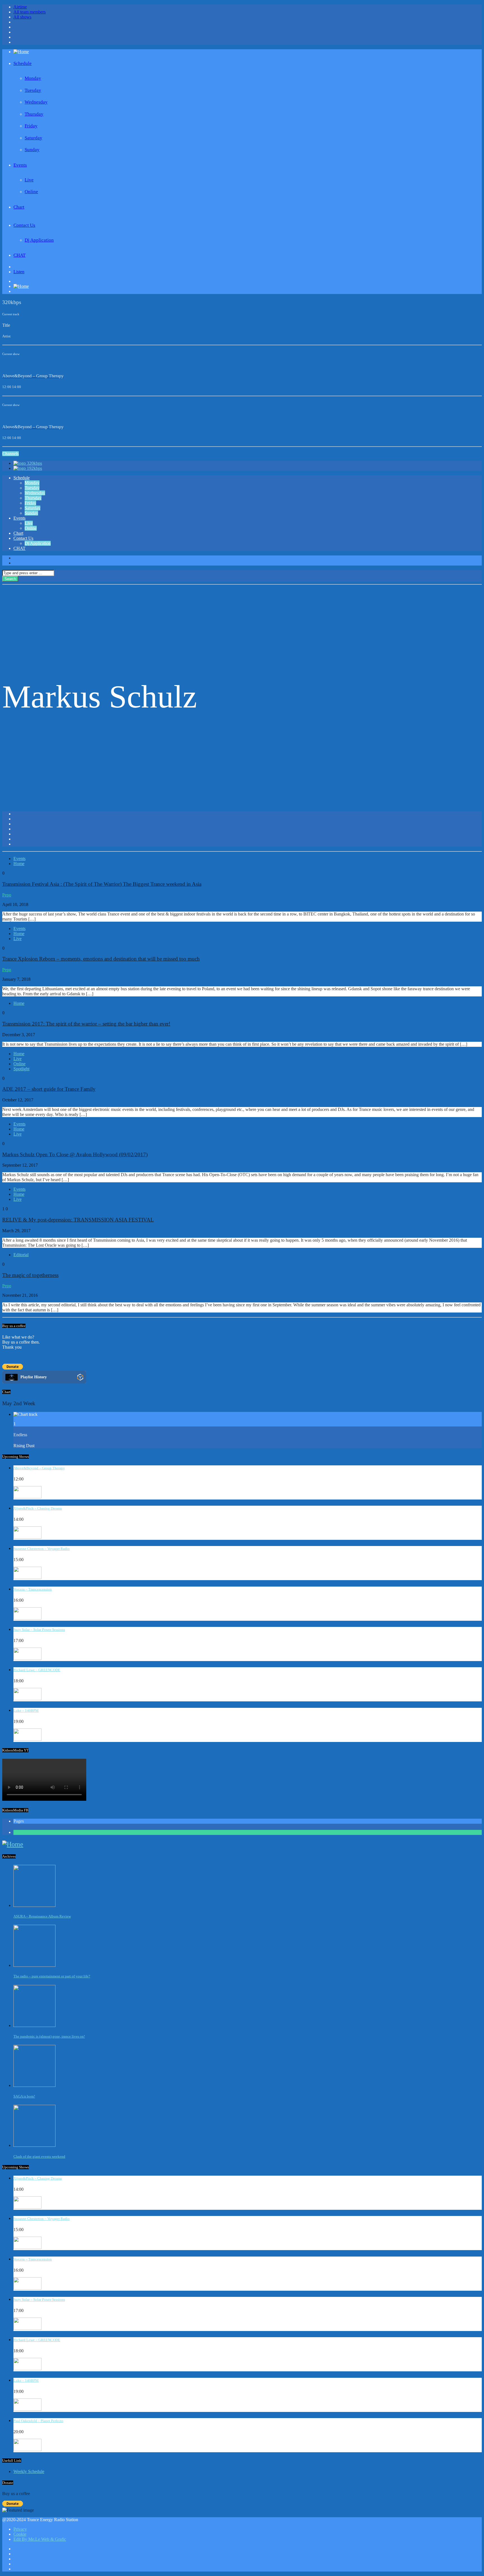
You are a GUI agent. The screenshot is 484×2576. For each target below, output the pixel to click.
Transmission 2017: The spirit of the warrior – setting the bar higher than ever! (86, 1024)
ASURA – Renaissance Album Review (42, 1916)
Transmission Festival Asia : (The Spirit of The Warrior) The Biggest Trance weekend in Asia (102, 884)
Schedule (23, 63)
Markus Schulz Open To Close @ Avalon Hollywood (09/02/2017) (75, 1154)
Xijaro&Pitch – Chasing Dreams (38, 1508)
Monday (33, 78)
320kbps (34, 463)
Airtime (20, 7)
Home (19, 864)
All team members (30, 12)
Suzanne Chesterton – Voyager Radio (42, 1549)
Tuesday (33, 90)
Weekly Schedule (29, 2471)
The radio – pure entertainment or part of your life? (52, 1976)
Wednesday (36, 102)
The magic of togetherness (30, 1275)
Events (20, 165)
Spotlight (21, 1069)
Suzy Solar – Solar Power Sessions (39, 1630)
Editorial (21, 1255)
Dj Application (39, 240)
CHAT (19, 255)
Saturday (33, 138)
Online (31, 192)
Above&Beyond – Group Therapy (39, 1468)
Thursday (34, 114)
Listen (19, 272)
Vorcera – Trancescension (33, 1589)
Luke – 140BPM (26, 1710)
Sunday (32, 150)
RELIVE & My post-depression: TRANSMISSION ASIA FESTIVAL (78, 1220)
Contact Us (24, 225)
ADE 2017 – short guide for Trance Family (49, 1089)
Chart (19, 207)
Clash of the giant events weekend (39, 2156)
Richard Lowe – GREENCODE (37, 1670)
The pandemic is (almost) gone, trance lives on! (49, 2036)
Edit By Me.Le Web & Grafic (40, 2539)
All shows (22, 17)
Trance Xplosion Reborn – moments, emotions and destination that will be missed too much (101, 959)
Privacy (20, 2529)
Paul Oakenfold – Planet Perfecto (38, 2421)
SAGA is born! (24, 2096)
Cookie (20, 2534)
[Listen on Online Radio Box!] (80, 1378)
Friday (31, 126)
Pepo (7, 895)
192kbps (34, 468)
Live (29, 180)
